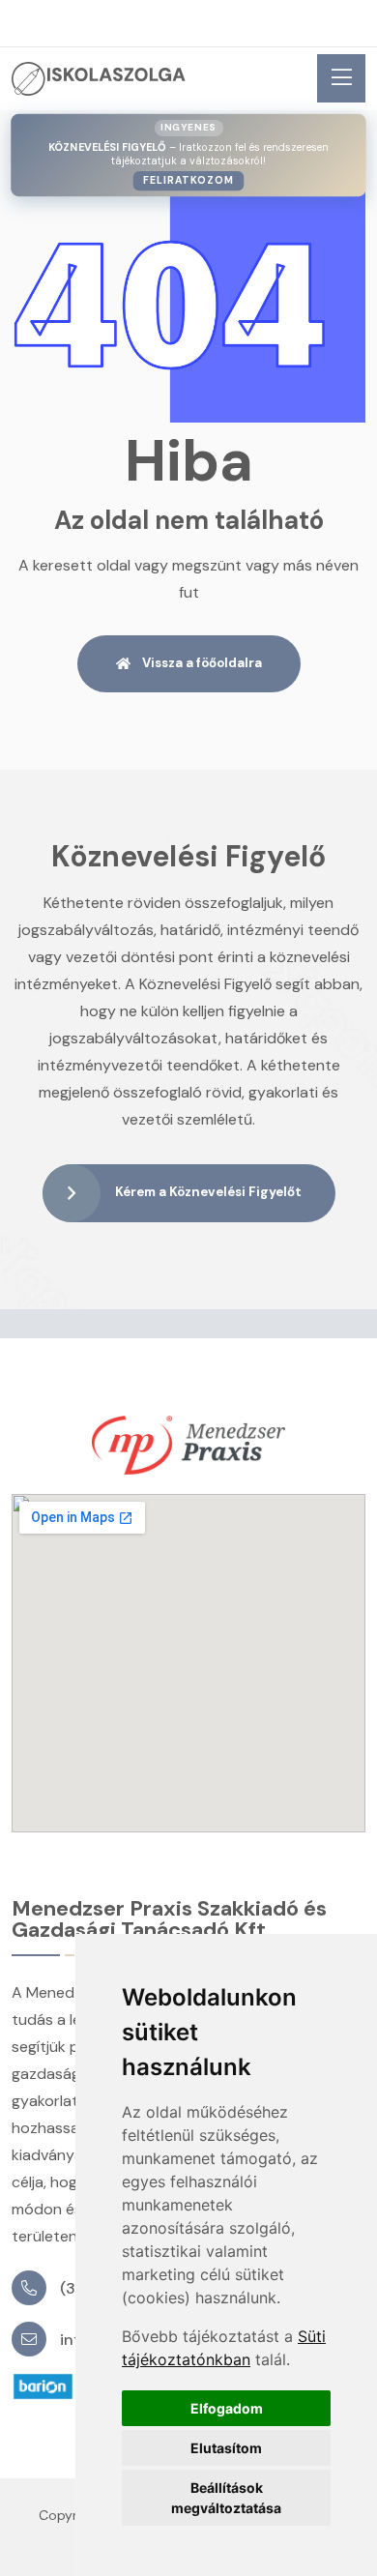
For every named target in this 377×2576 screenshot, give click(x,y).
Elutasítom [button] (226, 2448)
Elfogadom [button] (227, 2408)
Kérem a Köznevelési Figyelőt (208, 1192)
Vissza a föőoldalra (202, 663)
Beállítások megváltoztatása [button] (226, 2498)
